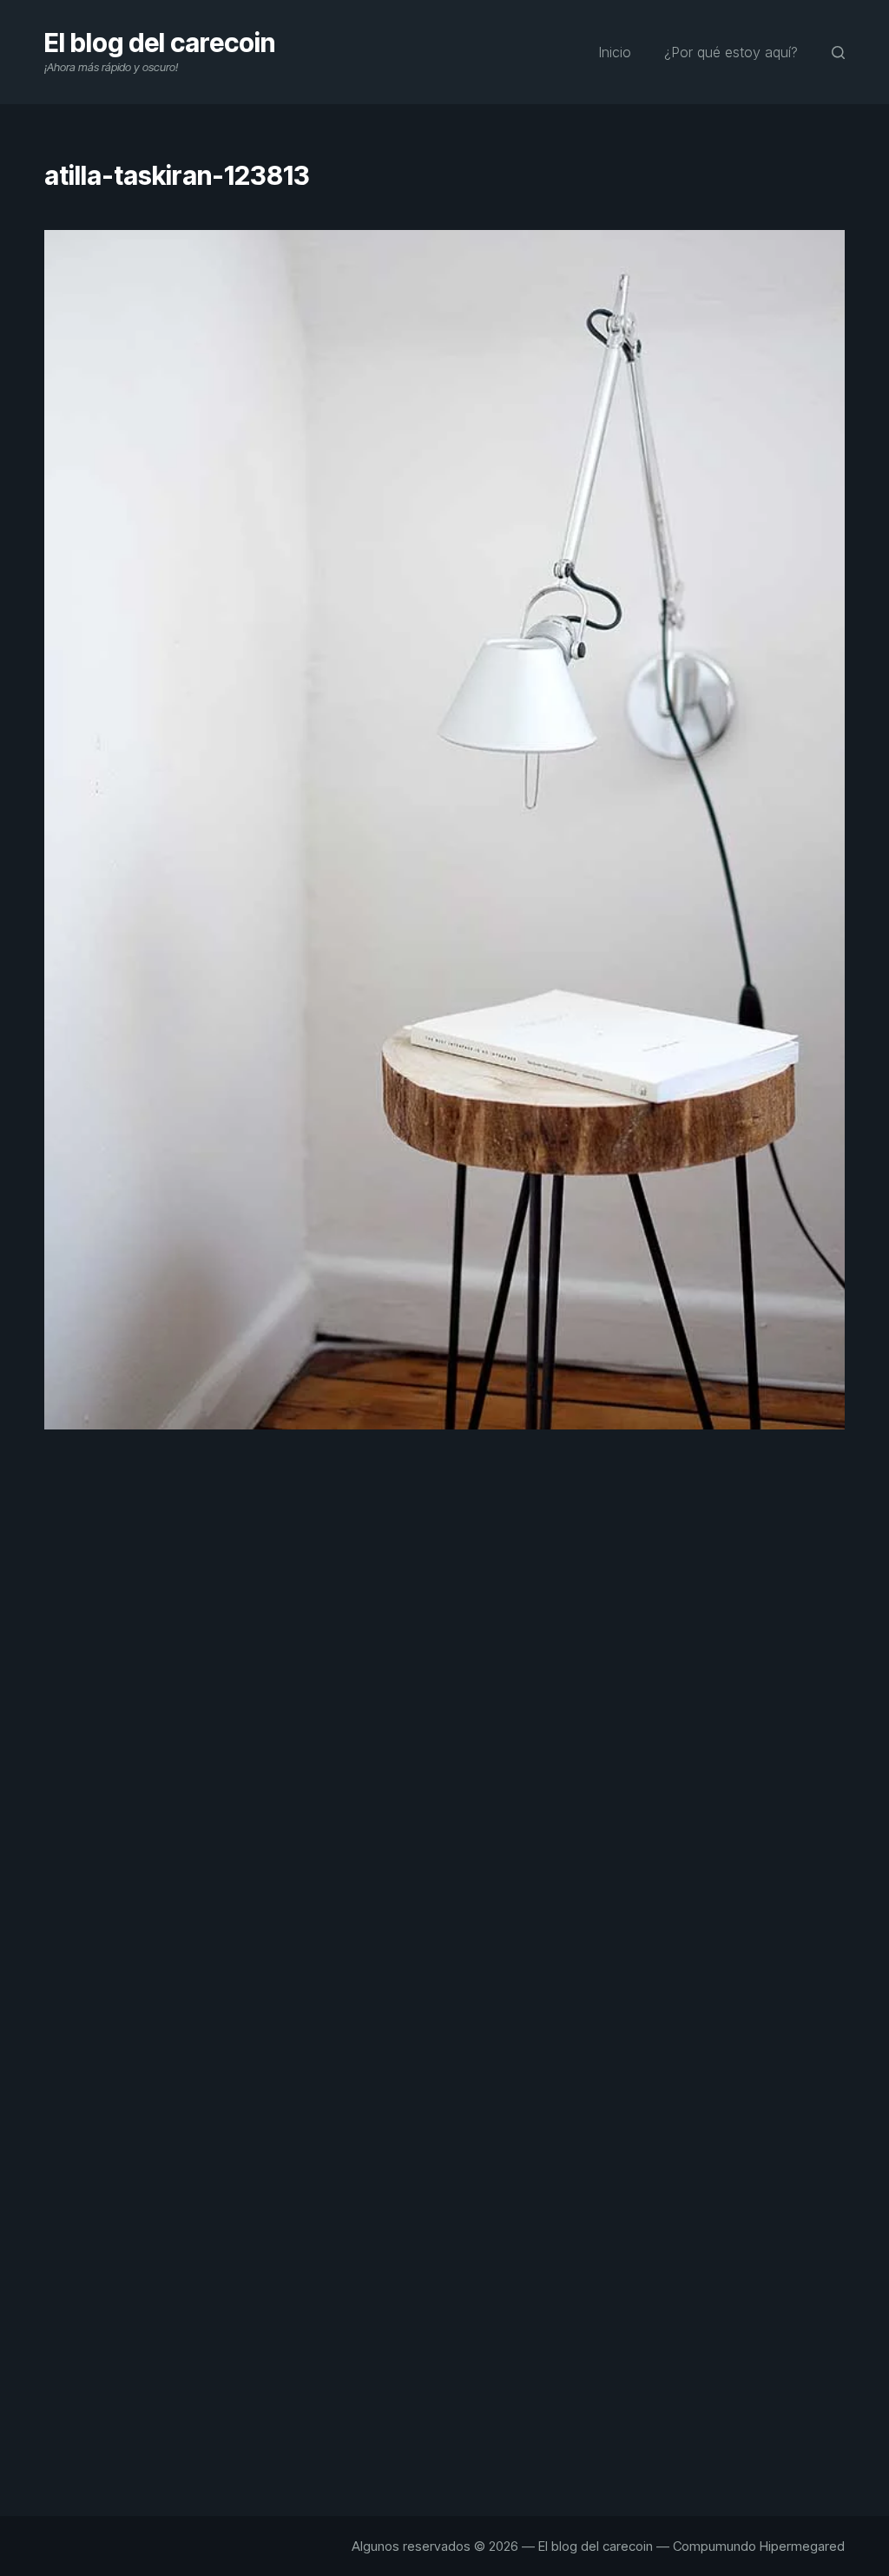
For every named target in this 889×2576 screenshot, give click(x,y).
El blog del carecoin (160, 43)
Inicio (615, 52)
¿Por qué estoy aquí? (731, 52)
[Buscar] (838, 53)
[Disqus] (444, 1757)
